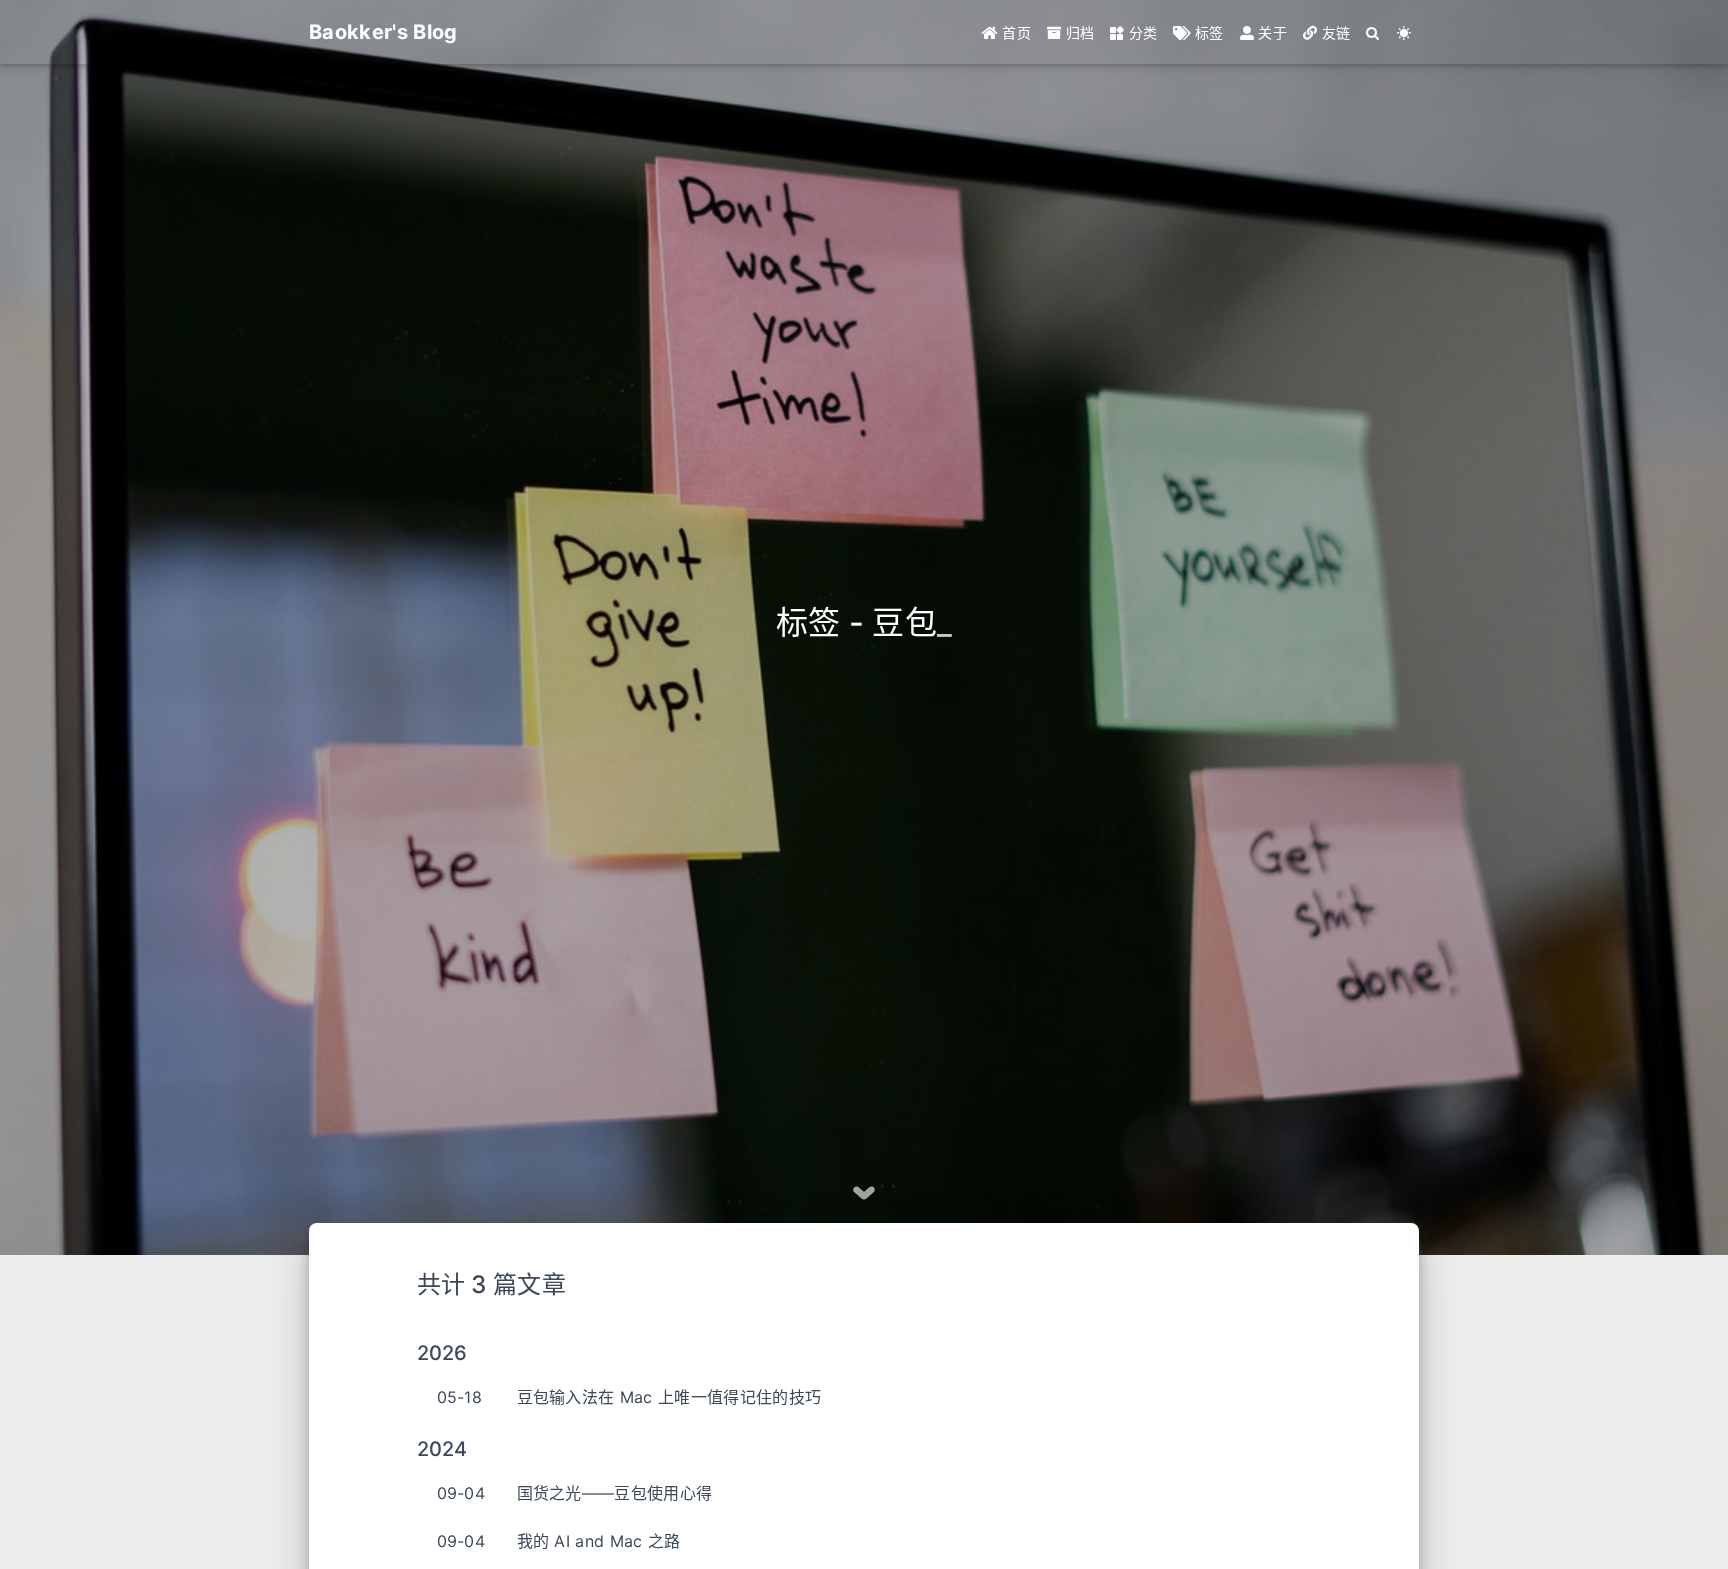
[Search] (1373, 32)
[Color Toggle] (1404, 32)
